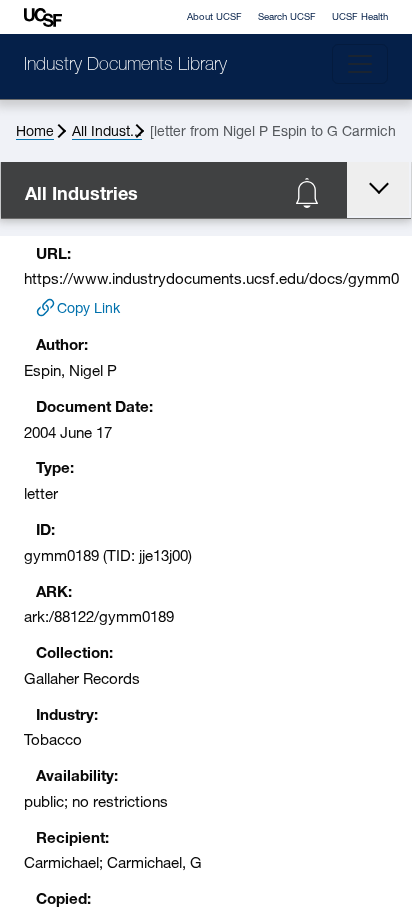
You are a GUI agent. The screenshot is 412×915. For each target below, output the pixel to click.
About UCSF (214, 17)
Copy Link (88, 309)
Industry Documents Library (125, 66)
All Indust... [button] (107, 132)
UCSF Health (360, 17)
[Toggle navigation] (360, 64)
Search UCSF (287, 17)
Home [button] (35, 132)
